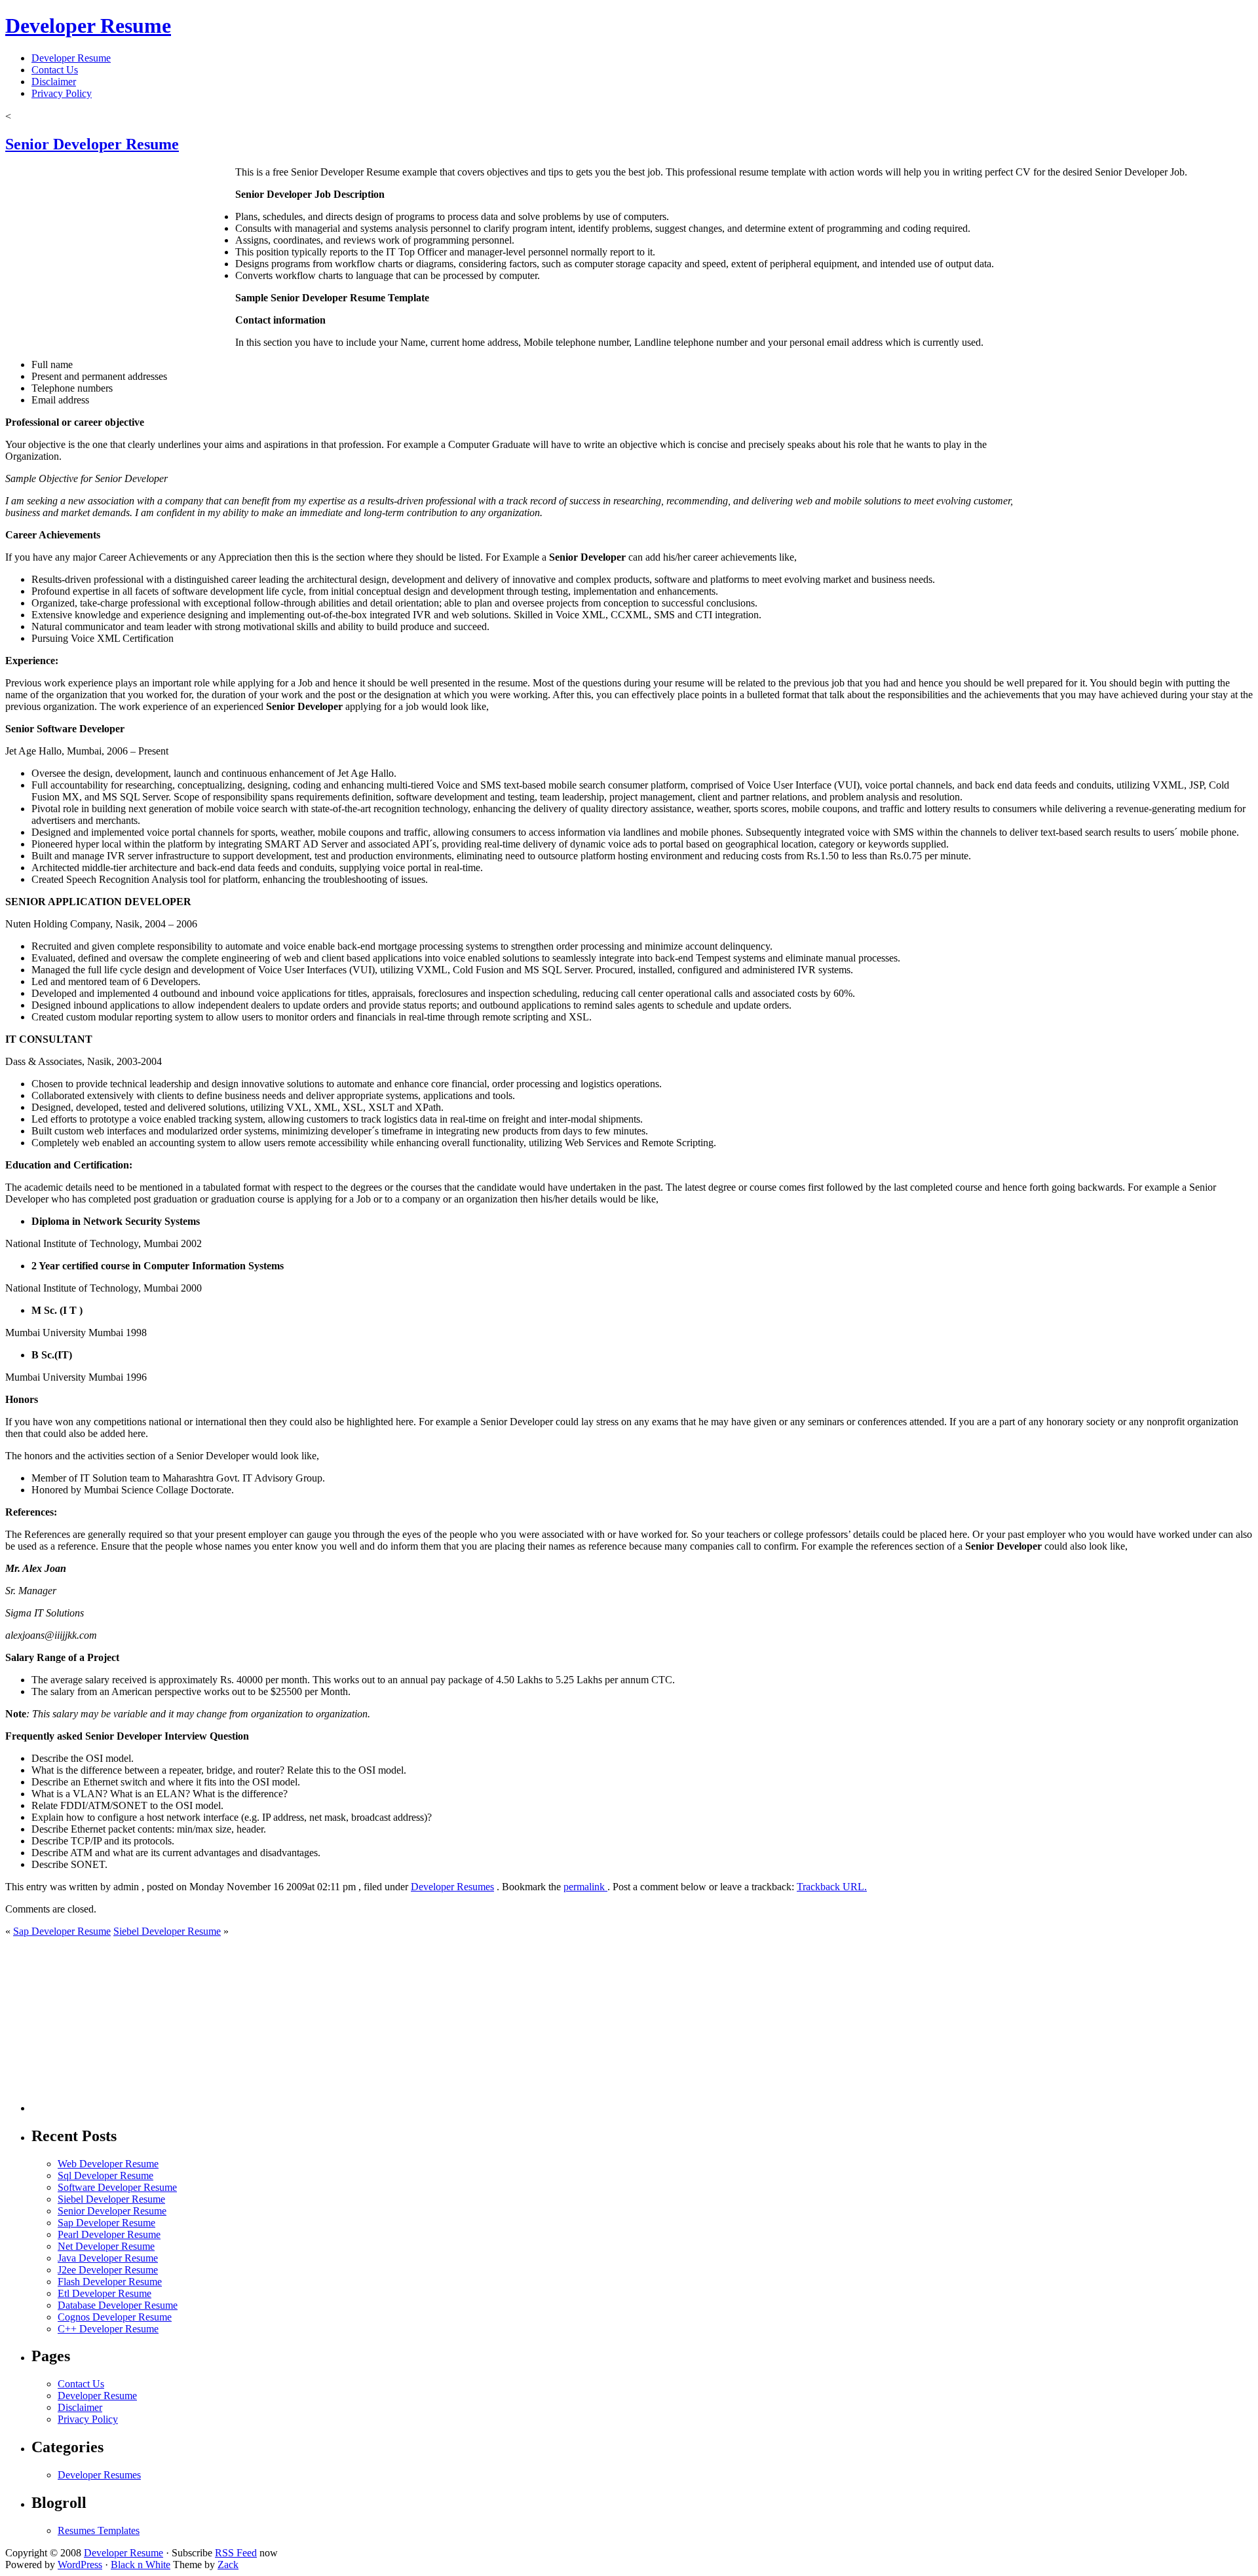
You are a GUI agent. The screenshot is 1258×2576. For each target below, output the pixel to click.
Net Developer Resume (106, 2246)
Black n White (141, 2565)
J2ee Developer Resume (108, 2270)
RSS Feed (236, 2553)
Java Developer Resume (108, 2258)
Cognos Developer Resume (115, 2317)
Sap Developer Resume (62, 1931)
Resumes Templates (99, 2530)
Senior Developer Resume (92, 144)
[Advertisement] (167, 115)
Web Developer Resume (108, 2164)
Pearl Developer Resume (109, 2234)
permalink (585, 1887)
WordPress (80, 2565)
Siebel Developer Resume (167, 1931)
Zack (228, 2565)
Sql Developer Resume (105, 2175)
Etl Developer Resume (105, 2293)
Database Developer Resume (118, 2305)
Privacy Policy (62, 93)
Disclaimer (54, 82)
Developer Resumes (452, 1887)
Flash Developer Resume (110, 2282)
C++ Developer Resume (108, 2329)
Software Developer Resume (117, 2187)
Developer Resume (88, 26)
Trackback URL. (832, 1887)
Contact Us (55, 70)
